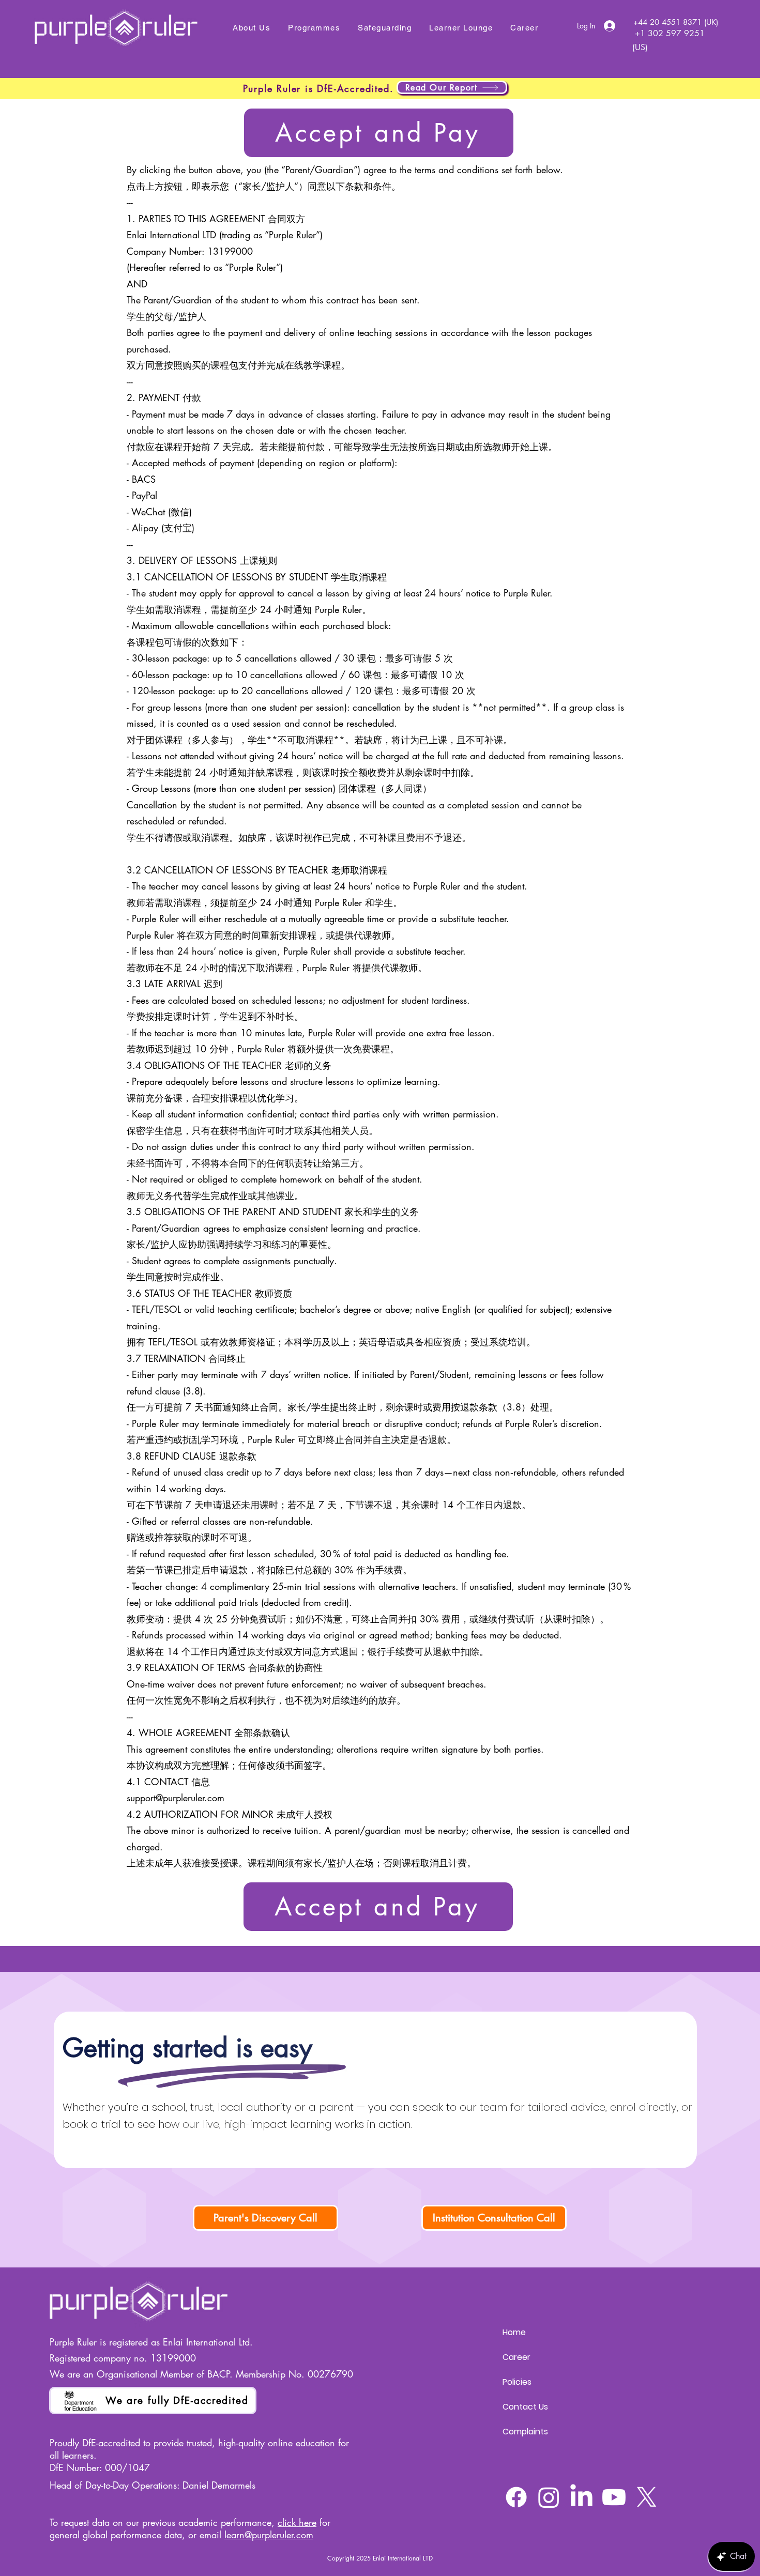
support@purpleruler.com (176, 1798)
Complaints (525, 2432)
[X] (647, 2497)
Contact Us (525, 2407)
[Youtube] (614, 2497)
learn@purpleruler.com (269, 2535)
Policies (517, 2382)
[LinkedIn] (581, 2497)
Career (516, 2357)
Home (514, 2332)
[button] (314, 28)
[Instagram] (549, 2497)
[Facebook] (516, 2497)
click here (297, 2522)
